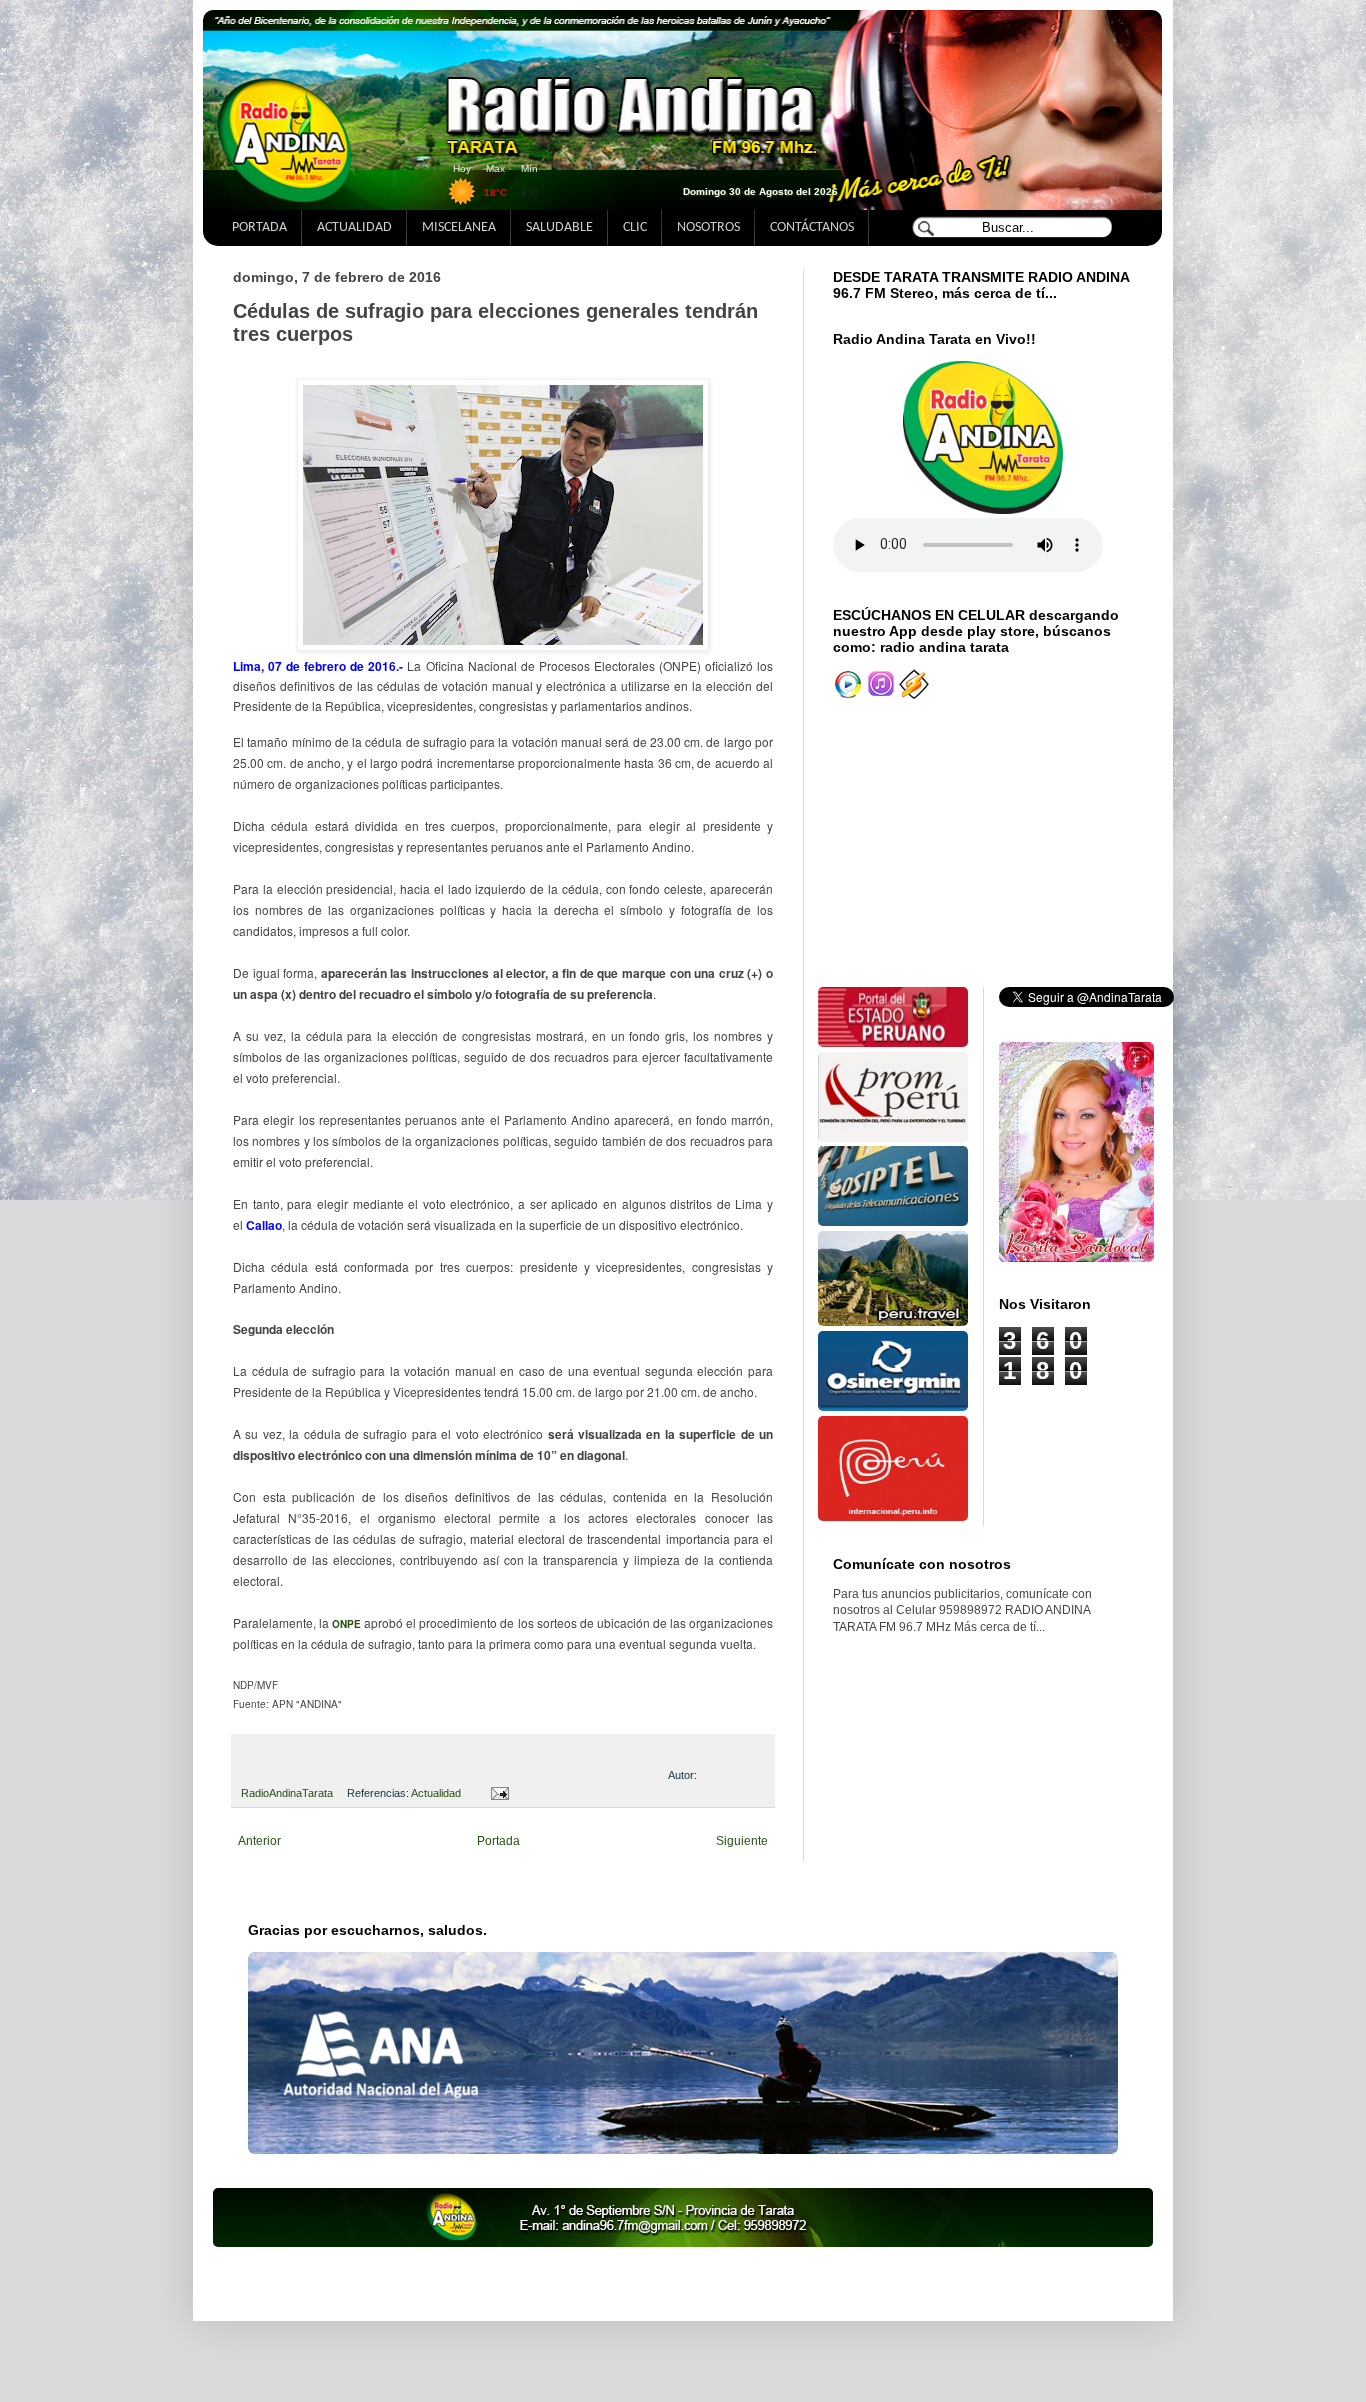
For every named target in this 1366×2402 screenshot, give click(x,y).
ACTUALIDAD (354, 227)
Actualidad (436, 1793)
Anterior (259, 1841)
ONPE (346, 1624)
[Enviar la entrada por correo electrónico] (496, 1793)
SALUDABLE (559, 227)
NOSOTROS (708, 227)
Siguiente (742, 1841)
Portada (498, 1841)
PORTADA (259, 227)
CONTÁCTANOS (812, 227)
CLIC (635, 227)
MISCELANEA (459, 227)
